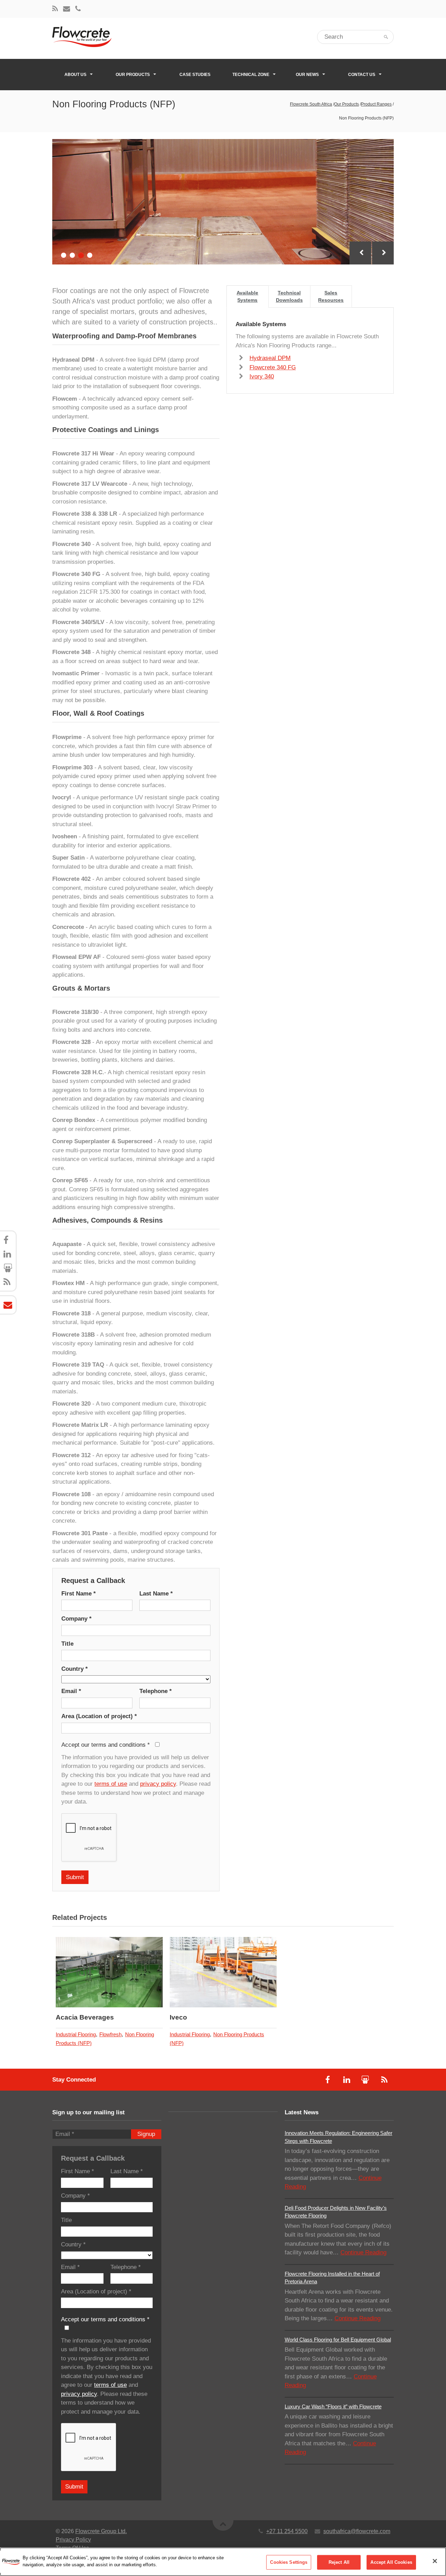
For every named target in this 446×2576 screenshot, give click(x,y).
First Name (79, 1594)
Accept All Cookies (391, 2562)
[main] (223, 2562)
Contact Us (362, 75)
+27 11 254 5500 (287, 2531)
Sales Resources (331, 296)
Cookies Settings (289, 2562)
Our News (307, 75)
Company (76, 1619)
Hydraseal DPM (270, 358)
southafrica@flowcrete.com (357, 2531)
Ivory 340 (262, 376)
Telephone (156, 1691)
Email (71, 1691)
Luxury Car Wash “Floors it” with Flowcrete (333, 2406)
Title (67, 1644)
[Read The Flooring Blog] (55, 9)
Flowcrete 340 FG (273, 367)
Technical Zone (251, 75)
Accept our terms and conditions (106, 1745)
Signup (146, 2134)
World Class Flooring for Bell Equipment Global (338, 2340)
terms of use (111, 1784)
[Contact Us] (67, 9)
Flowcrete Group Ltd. (101, 2531)
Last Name (156, 1594)
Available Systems (247, 296)
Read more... (128, 1972)
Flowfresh (110, 2034)
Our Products (133, 75)
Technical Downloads (289, 296)
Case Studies (195, 75)
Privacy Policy (73, 2540)
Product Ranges (376, 104)
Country (75, 1669)
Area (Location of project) (99, 1716)
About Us (75, 75)
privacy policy (158, 1784)
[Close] (435, 2561)
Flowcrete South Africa (311, 104)
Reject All (339, 2562)
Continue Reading (363, 2252)
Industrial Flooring (76, 2034)
